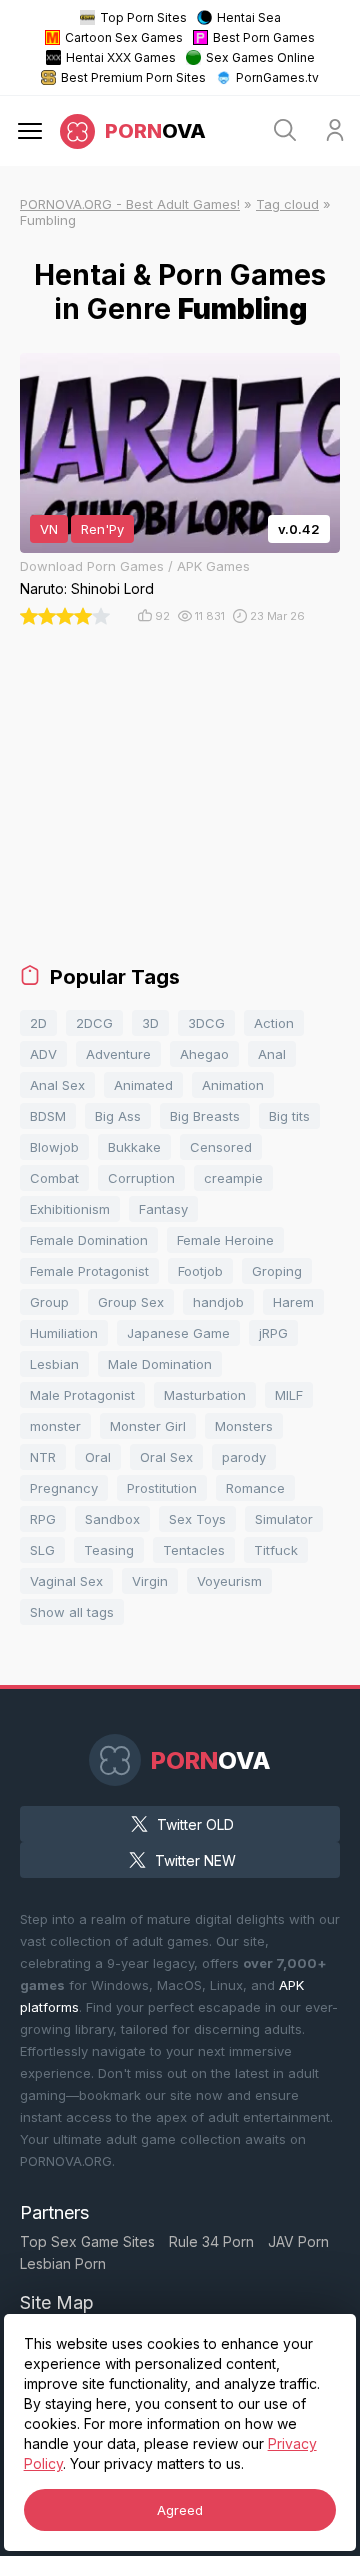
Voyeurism (229, 1581)
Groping (277, 1271)
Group (49, 1302)
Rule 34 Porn (211, 2241)
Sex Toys (197, 1519)
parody (244, 1457)
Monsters (244, 1426)
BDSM (48, 1116)
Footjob (200, 1271)
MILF (289, 1395)
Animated (143, 1085)
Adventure (118, 1054)
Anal (272, 1054)
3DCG (206, 1023)
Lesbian (54, 1364)
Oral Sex (166, 1457)
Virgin (150, 1581)
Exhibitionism (70, 1209)
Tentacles (194, 1550)
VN (49, 529)
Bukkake (134, 1147)
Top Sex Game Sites (87, 2241)
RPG (43, 1519)
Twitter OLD (195, 1824)
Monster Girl (148, 1426)
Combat (54, 1178)
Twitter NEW (195, 1860)
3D (150, 1023)
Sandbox (112, 1519)
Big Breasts (205, 1116)
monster (55, 1426)
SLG (42, 1550)
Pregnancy (64, 1488)
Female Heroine (225, 1240)
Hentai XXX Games (121, 57)
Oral (98, 1457)
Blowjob (54, 1147)
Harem (293, 1302)
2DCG (94, 1023)
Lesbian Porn (63, 2263)
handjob (218, 1302)
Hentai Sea (249, 17)
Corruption (141, 1178)
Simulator (284, 1519)
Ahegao (204, 1054)
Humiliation (64, 1333)
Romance (255, 1488)
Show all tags (72, 1612)
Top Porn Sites (143, 17)
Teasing (109, 1550)
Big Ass (118, 1116)
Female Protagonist (89, 1271)
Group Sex (131, 1302)
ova (155, 131)
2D (38, 1023)
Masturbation (205, 1395)
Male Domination (160, 1364)
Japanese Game (178, 1333)
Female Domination (89, 1240)
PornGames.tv (277, 77)
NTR (43, 1457)
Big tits (289, 1116)
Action (274, 1023)
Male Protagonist (82, 1395)
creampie (233, 1178)
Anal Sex (57, 1085)
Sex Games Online (260, 57)
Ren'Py (102, 529)
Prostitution (162, 1488)
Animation (233, 1085)
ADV (43, 1054)
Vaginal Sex (66, 1581)
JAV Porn (298, 2241)
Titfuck (276, 1550)
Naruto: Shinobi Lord (87, 588)
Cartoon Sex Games (124, 37)
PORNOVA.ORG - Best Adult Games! (130, 204)
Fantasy (163, 1209)
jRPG (273, 1333)
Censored (221, 1147)
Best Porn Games (264, 37)
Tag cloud (287, 204)
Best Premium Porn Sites (133, 77)
